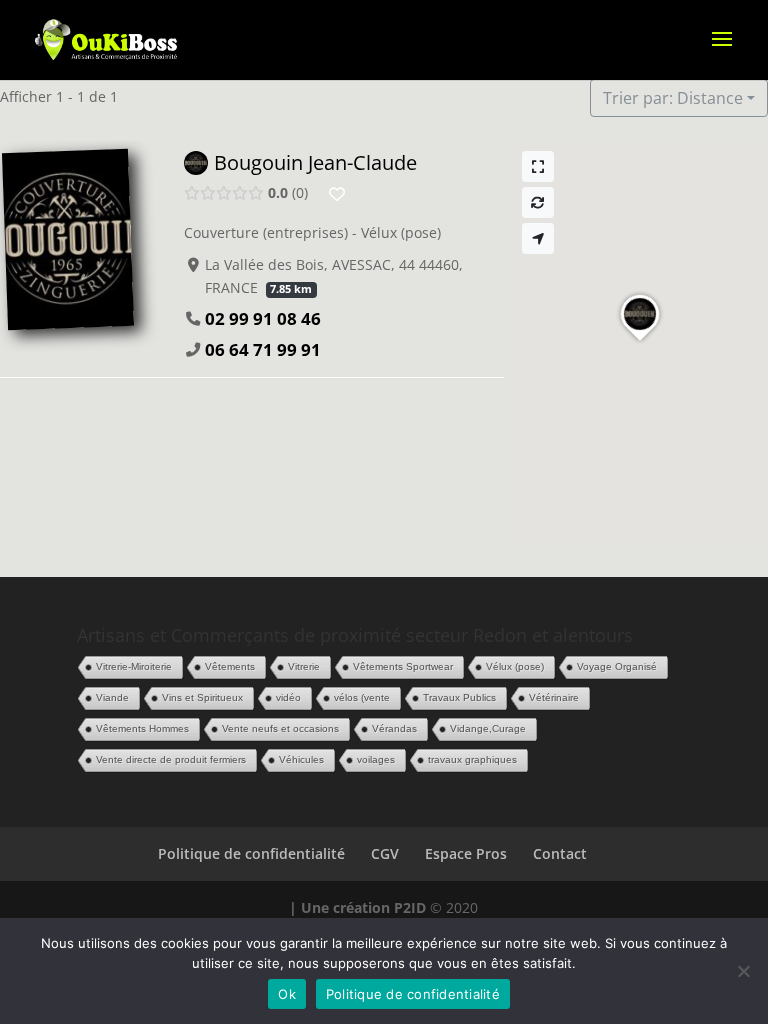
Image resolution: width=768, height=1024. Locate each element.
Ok (287, 994)
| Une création (341, 907)
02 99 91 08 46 (263, 318)
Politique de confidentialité (251, 853)
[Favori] (337, 194)
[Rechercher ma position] (538, 238)
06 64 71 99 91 (263, 349)
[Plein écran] (538, 166)
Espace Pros (466, 853)
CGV (385, 853)
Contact (560, 853)
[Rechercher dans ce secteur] (538, 202)
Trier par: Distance (673, 98)
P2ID (410, 907)
